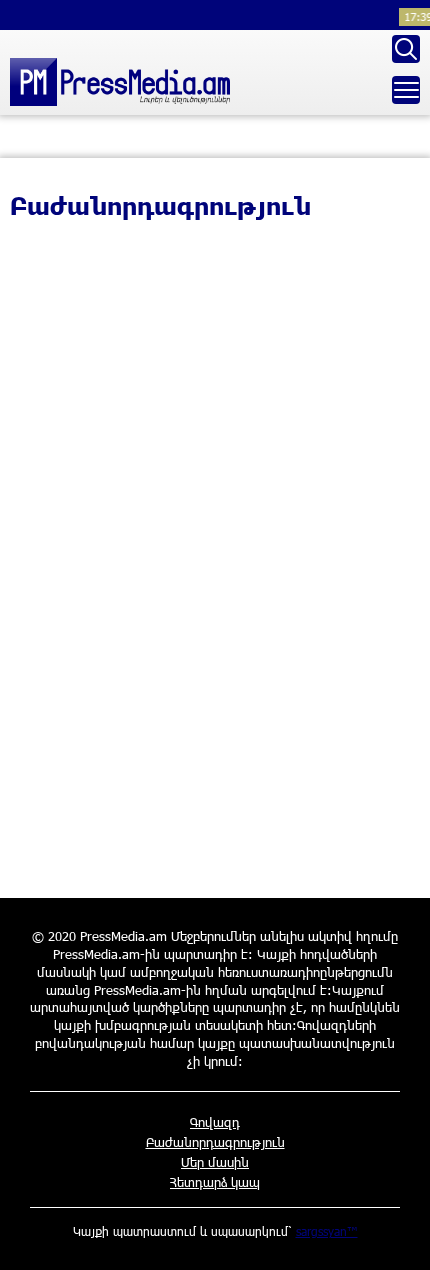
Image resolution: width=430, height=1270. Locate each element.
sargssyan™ (327, 1231)
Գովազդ (215, 1122)
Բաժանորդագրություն (215, 1142)
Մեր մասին (215, 1162)
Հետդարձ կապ (215, 1182)
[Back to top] (395, 1235)
